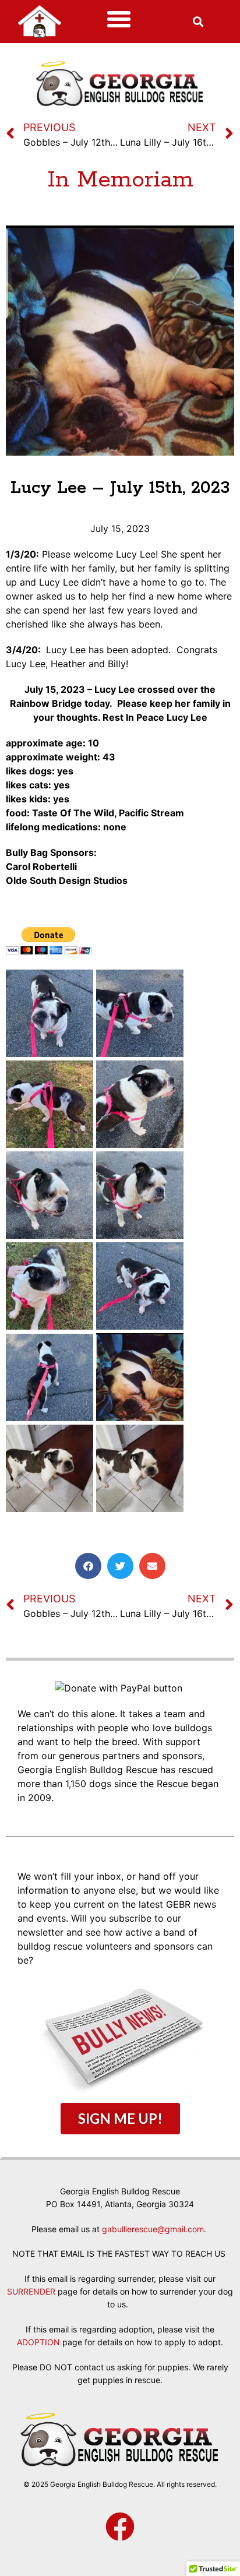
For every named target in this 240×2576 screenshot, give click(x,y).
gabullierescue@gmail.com (153, 2229)
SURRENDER (31, 2291)
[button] (119, 19)
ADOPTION (38, 2342)
